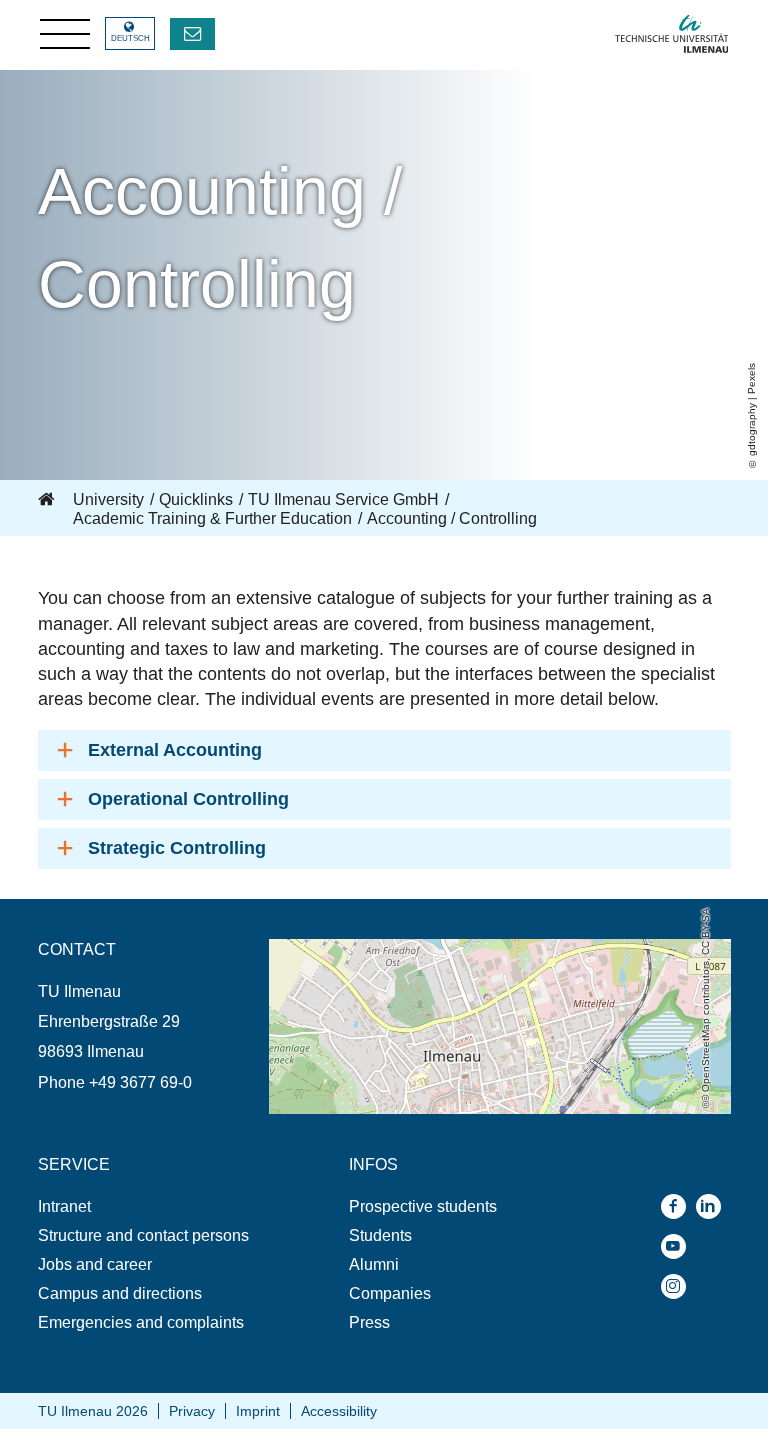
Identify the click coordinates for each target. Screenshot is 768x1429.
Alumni (374, 1264)
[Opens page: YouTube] (678, 1246)
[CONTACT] (192, 34)
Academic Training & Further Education (212, 518)
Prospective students (423, 1206)
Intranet (64, 1206)
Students (380, 1235)
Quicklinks (196, 499)
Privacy (192, 1411)
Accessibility (339, 1411)
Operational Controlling (188, 799)
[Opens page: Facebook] (678, 1206)
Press (369, 1322)
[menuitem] (153, 1206)
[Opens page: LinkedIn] (713, 1206)
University (108, 499)
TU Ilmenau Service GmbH (343, 499)
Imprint (258, 1411)
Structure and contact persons (143, 1235)
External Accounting (175, 750)
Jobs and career (95, 1264)
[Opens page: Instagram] (678, 1286)
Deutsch (130, 38)
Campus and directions (120, 1293)
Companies (390, 1293)
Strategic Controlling (177, 848)
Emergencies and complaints (141, 1322)
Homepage (48, 500)
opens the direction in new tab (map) (397, 948)
